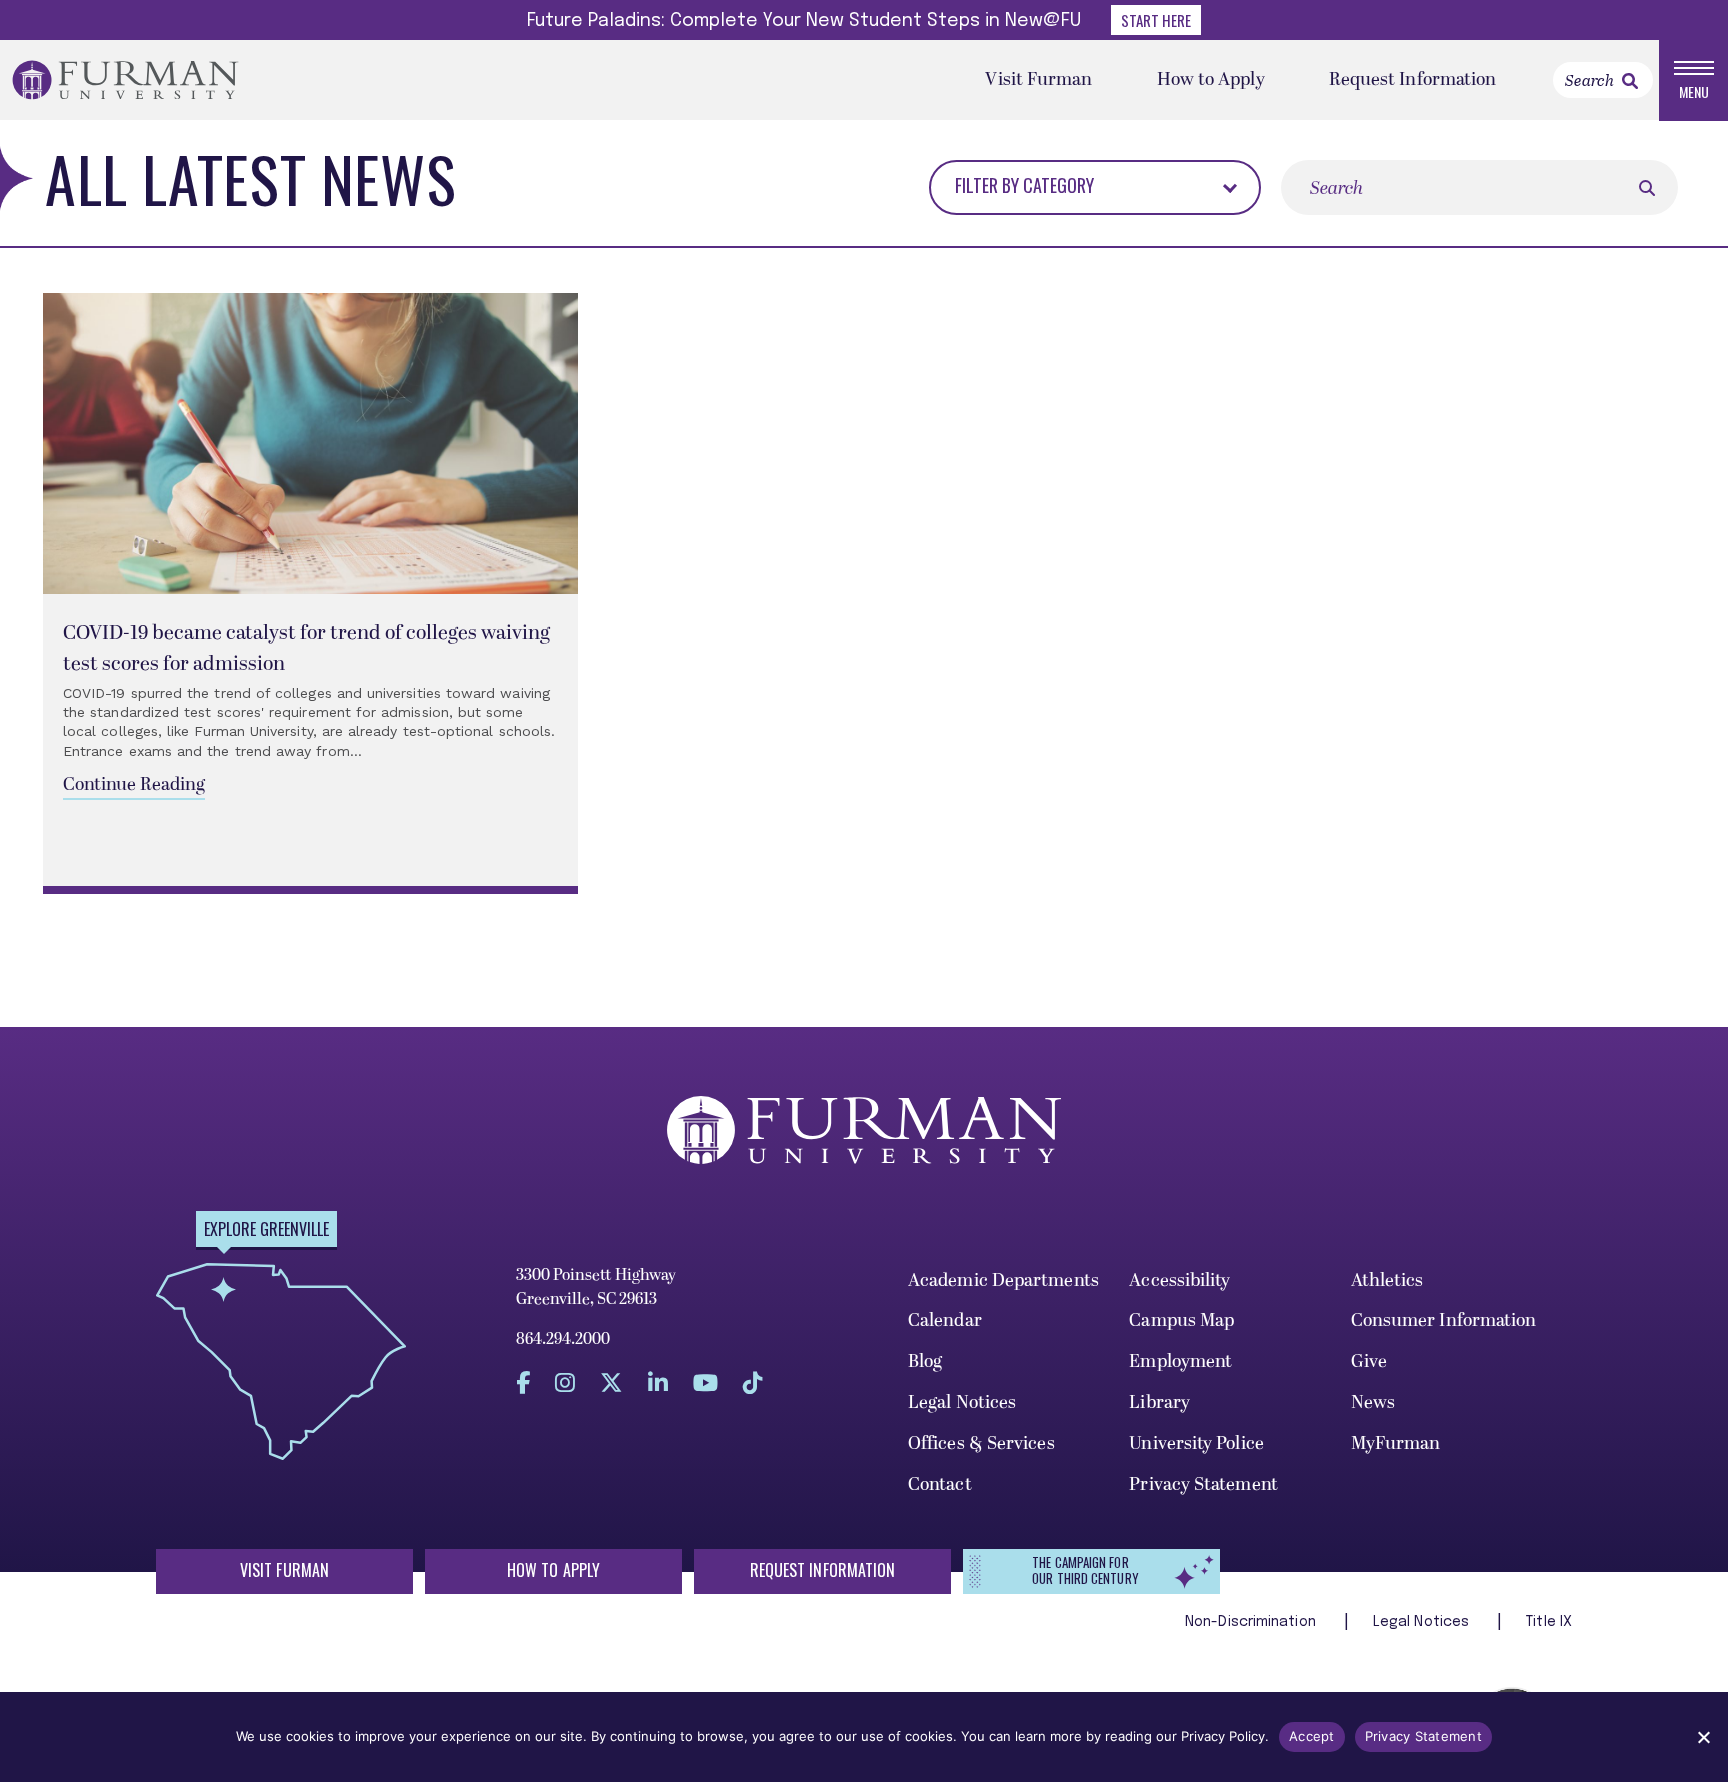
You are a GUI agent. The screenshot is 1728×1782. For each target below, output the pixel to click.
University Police (1196, 1443)
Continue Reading (134, 784)
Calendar (945, 1320)
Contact (940, 1484)
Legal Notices (962, 1402)
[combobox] (1067, 185)
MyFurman (1396, 1443)
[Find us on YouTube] (705, 1383)
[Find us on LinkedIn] (658, 1383)
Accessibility (1179, 1280)
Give (1369, 1361)
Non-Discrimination (1252, 1622)
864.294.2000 (563, 1339)
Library (1159, 1402)
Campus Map (1181, 1320)
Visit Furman (1038, 79)
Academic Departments (1003, 1280)
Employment (1180, 1361)
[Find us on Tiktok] (753, 1383)
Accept (1312, 1736)
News (1373, 1402)
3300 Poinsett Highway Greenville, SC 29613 (596, 1287)
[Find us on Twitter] (611, 1383)
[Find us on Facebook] (523, 1383)
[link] (1630, 81)
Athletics (1387, 1280)
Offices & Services (981, 1443)
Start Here (1156, 20)
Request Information (1413, 79)
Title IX (1549, 1622)
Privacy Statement (1203, 1484)
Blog (925, 1361)
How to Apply (1211, 79)
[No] (1703, 1737)
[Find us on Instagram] (565, 1383)
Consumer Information (1444, 1320)
